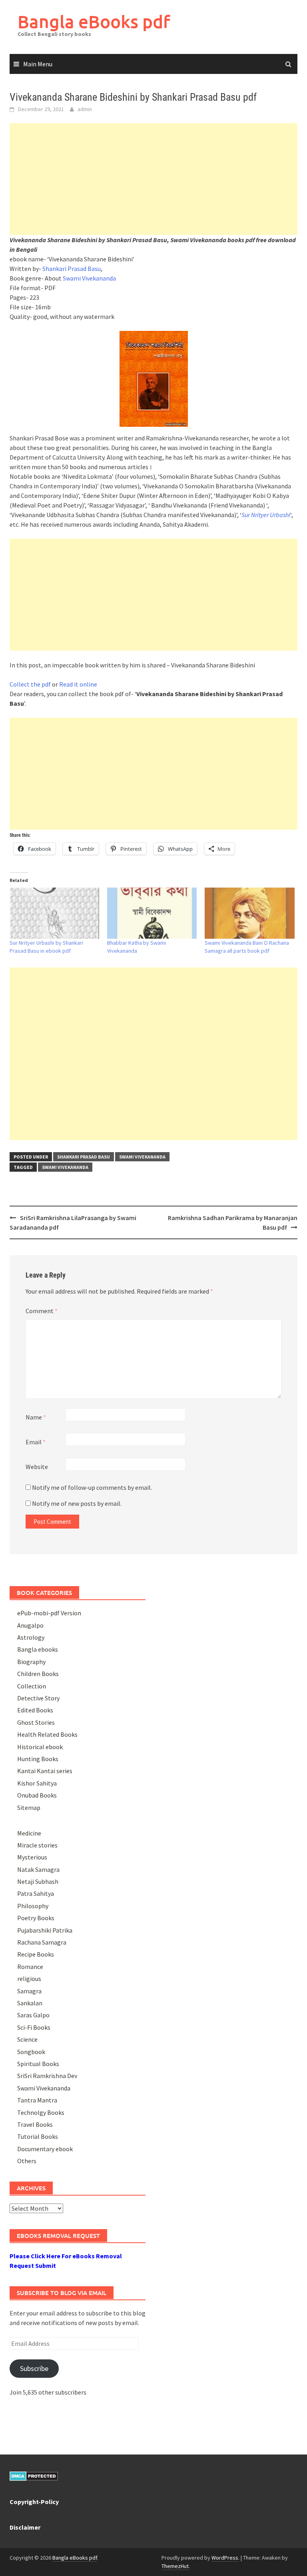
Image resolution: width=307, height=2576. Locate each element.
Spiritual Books (38, 2064)
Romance (30, 1967)
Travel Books (35, 2124)
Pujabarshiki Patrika (45, 1930)
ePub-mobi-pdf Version (49, 1613)
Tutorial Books (38, 2136)
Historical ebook (40, 1747)
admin (85, 109)
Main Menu (38, 64)
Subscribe (34, 2368)
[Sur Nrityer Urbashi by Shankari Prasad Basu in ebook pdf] (54, 913)
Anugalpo (30, 1625)
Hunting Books (38, 1759)
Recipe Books (36, 1954)
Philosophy (33, 1906)
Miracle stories (37, 1845)
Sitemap (29, 1808)
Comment (42, 1311)
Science (27, 2039)
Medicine (29, 1833)
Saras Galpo (33, 2015)
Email (36, 1442)
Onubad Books (37, 1795)
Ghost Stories (36, 1722)
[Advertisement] (153, 179)
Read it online (78, 684)
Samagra (29, 1991)
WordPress (225, 2558)
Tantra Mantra (37, 2100)
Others (27, 2161)
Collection (32, 1686)
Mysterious (32, 1857)
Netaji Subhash (38, 1881)
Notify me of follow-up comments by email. (92, 1487)
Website (37, 1467)
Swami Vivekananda (89, 278)
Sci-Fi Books (34, 2027)
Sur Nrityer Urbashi (266, 515)
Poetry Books (36, 1918)
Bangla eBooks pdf (94, 21)
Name (36, 1417)
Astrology (31, 1637)
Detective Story (38, 1698)
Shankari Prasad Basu (72, 269)
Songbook (31, 2052)
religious (29, 1979)
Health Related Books (47, 1734)
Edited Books (35, 1710)
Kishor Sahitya (37, 1783)
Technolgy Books (41, 2112)
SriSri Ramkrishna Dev (47, 2076)
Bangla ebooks (38, 1649)
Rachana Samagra (42, 1942)
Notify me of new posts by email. (77, 1503)
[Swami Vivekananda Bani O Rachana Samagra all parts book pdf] (249, 913)
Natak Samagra (38, 1869)
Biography (31, 1662)
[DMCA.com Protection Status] (34, 2475)
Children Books (38, 1674)
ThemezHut (175, 2566)
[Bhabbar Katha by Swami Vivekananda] (152, 913)
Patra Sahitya (36, 1893)
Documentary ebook (45, 2149)
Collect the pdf (30, 684)
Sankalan (30, 2003)
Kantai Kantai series (45, 1771)
